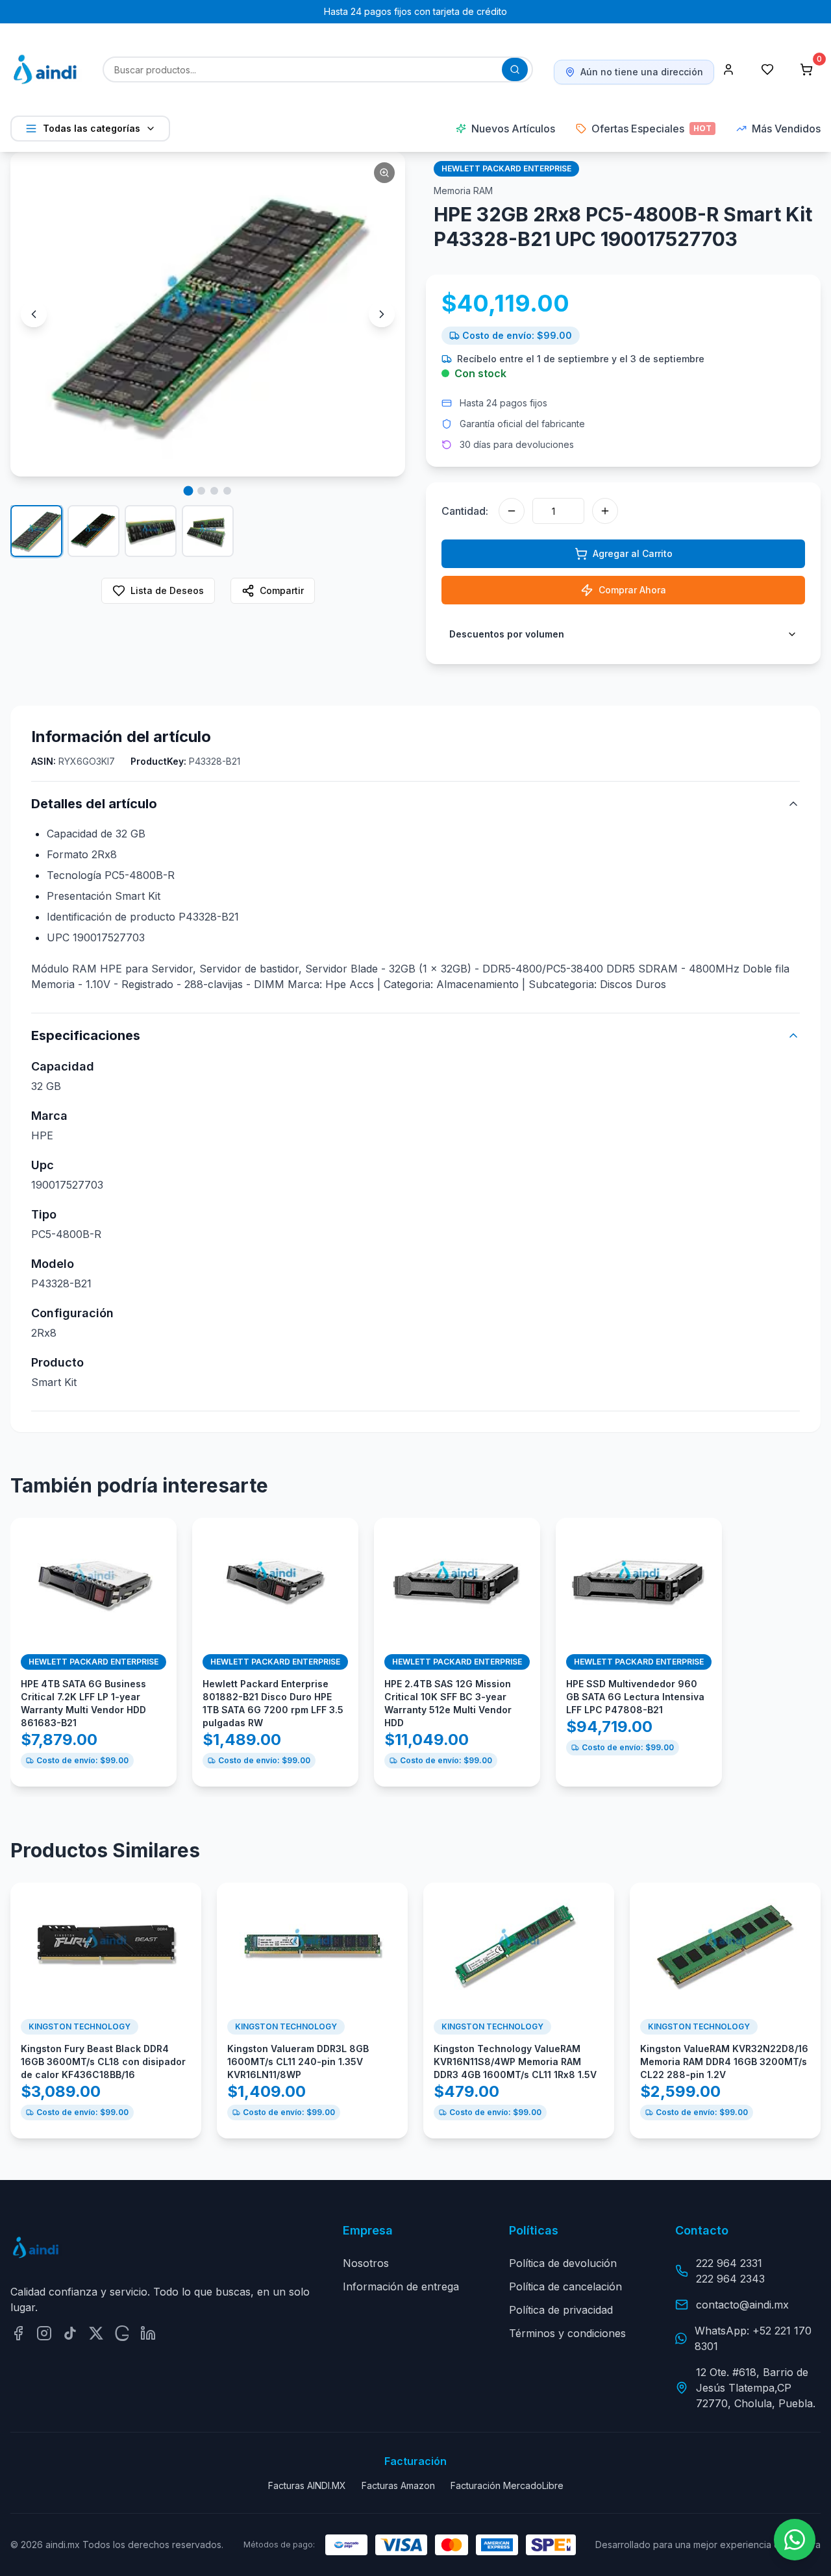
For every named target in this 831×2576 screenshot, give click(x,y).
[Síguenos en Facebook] (18, 2333)
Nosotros (366, 2263)
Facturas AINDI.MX (307, 2485)
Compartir (282, 590)
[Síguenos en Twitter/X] (96, 2333)
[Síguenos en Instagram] (44, 2333)
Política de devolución (563, 2263)
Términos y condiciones (567, 2333)
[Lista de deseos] (767, 69)
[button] (208, 314)
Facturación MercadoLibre (507, 2485)
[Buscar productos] (515, 69)
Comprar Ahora (632, 590)
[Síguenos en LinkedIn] (148, 2333)
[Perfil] (728, 69)
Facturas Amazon (398, 2485)
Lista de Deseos (167, 590)
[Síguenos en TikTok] (70, 2333)
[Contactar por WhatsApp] (795, 2540)
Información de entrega (401, 2286)
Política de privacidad (561, 2310)
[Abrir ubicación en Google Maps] (122, 2333)
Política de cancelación (565, 2286)
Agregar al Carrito (633, 553)
